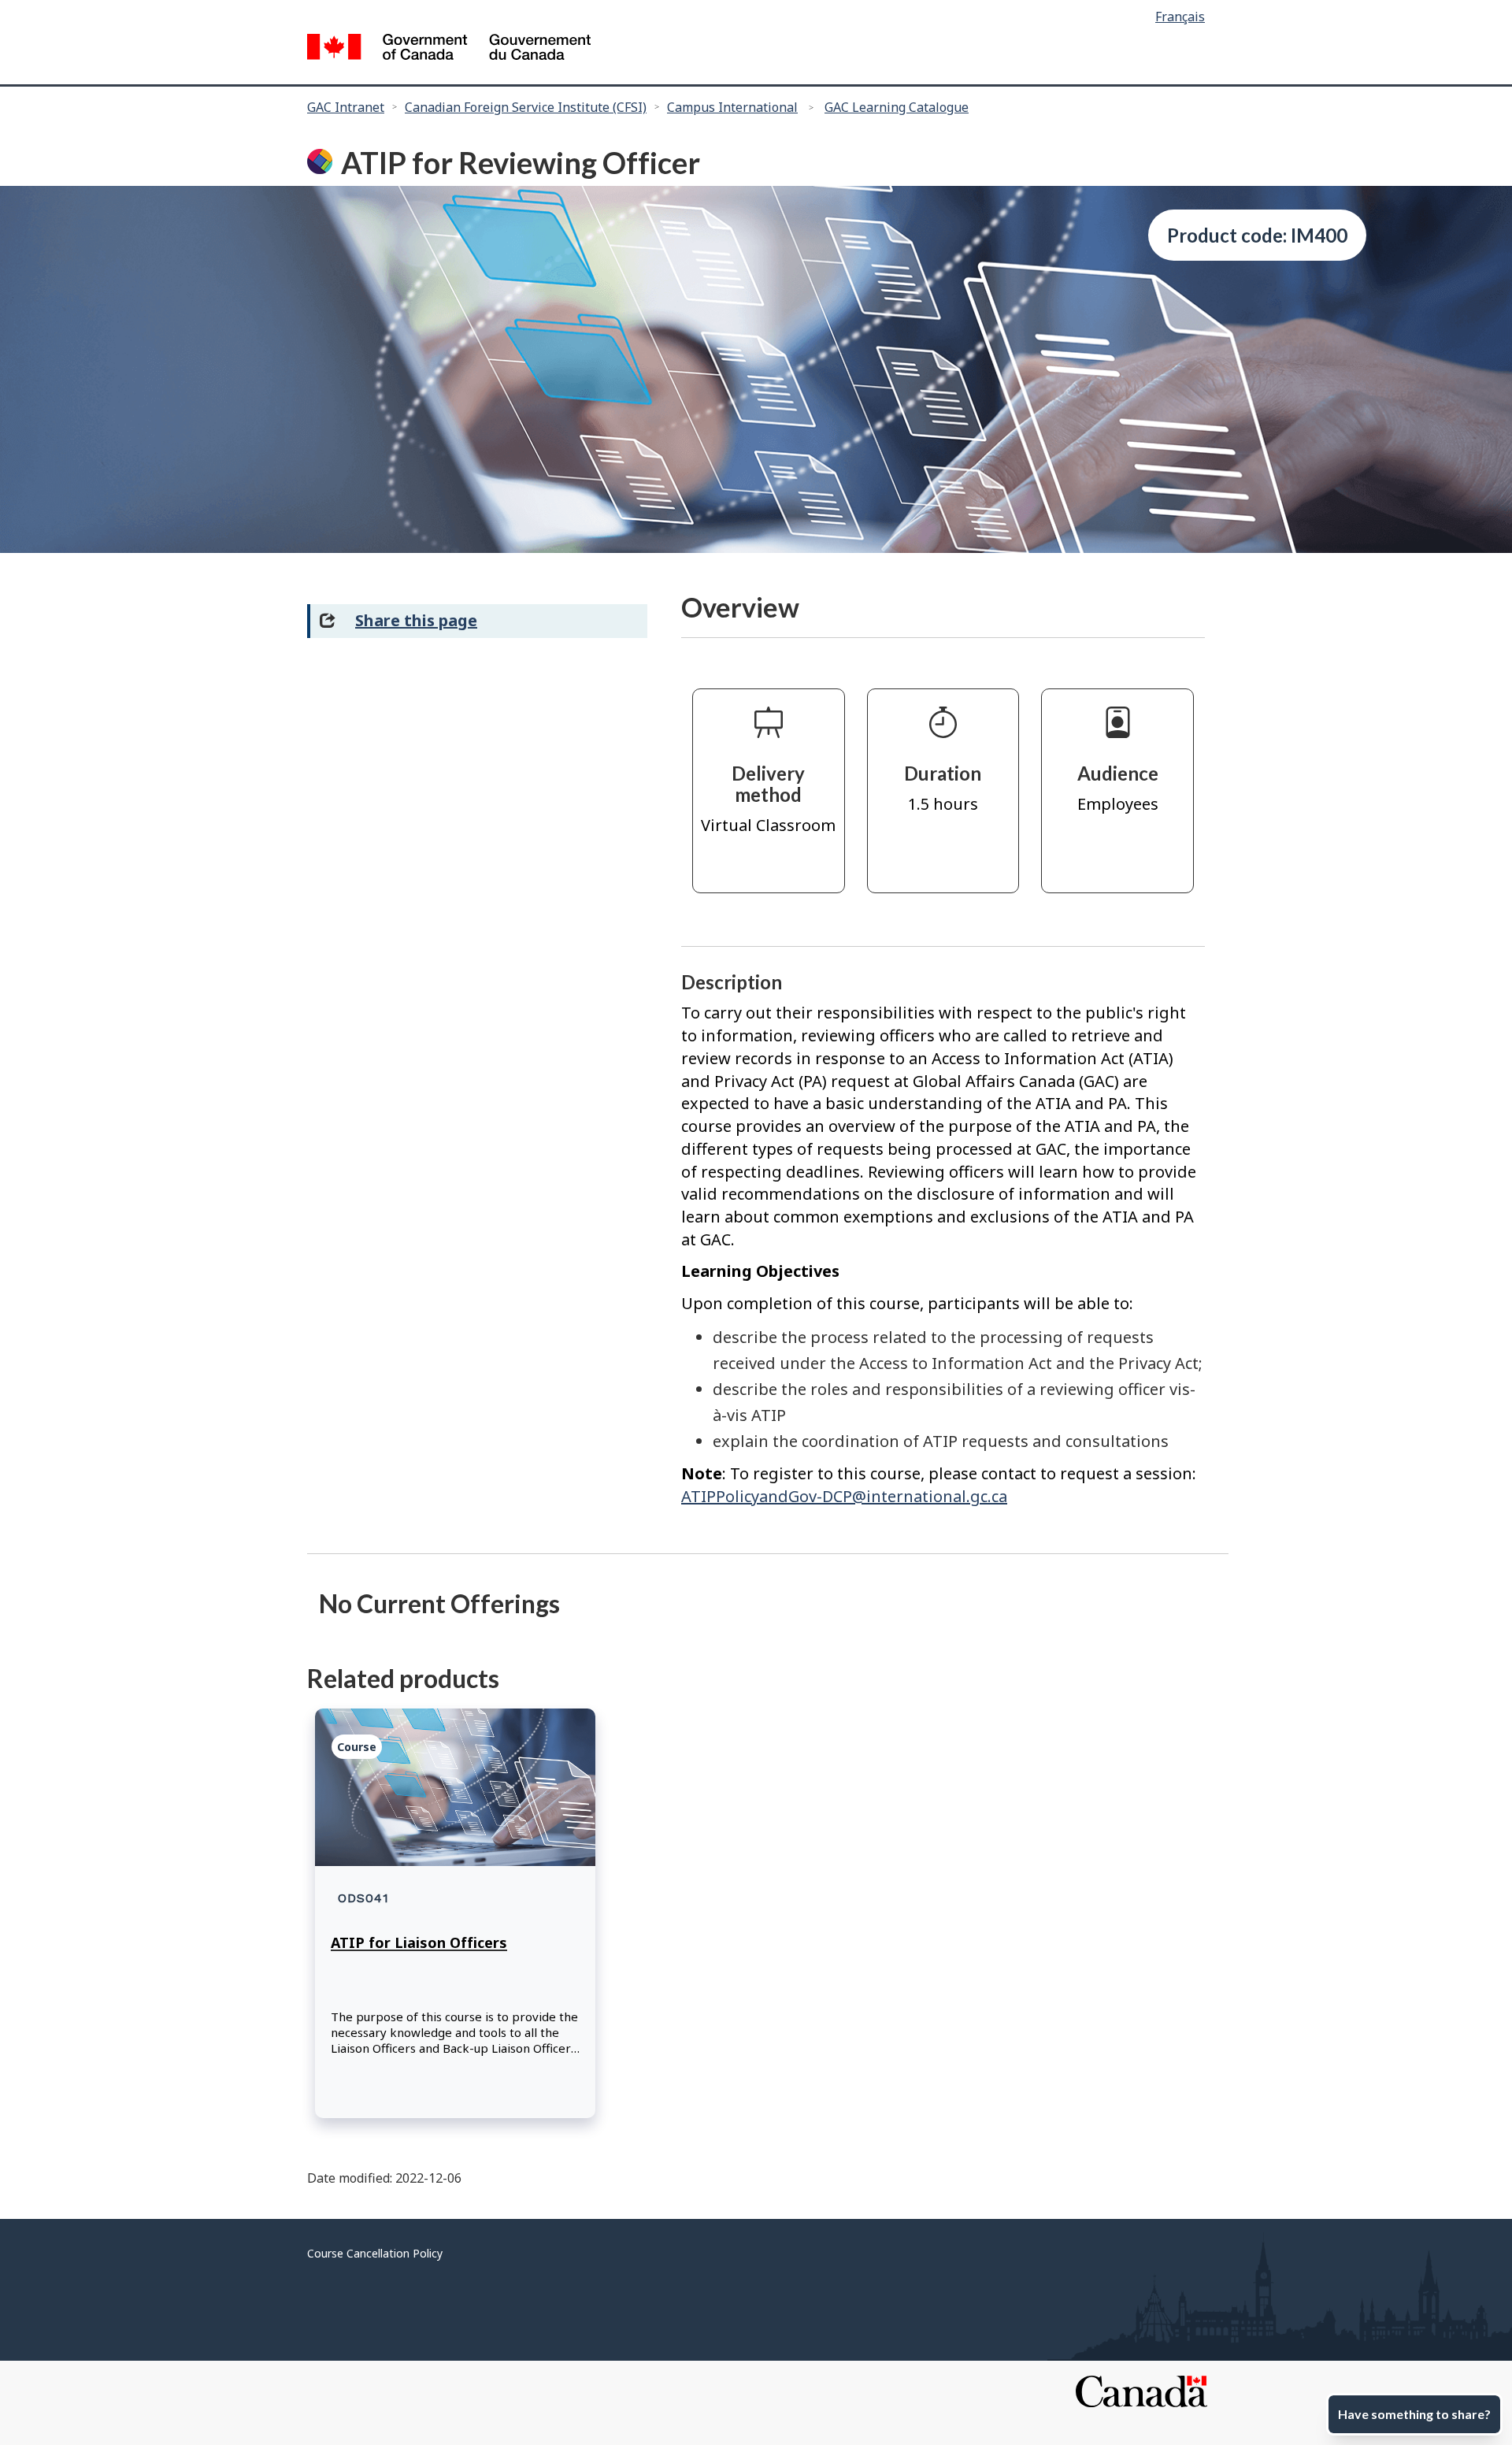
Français (1180, 17)
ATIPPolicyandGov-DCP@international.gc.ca (844, 1496)
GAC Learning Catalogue (897, 107)
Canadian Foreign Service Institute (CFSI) (526, 107)
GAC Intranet (346, 107)
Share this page (416, 620)
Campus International (732, 107)
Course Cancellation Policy (375, 2253)
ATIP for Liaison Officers (419, 1942)
